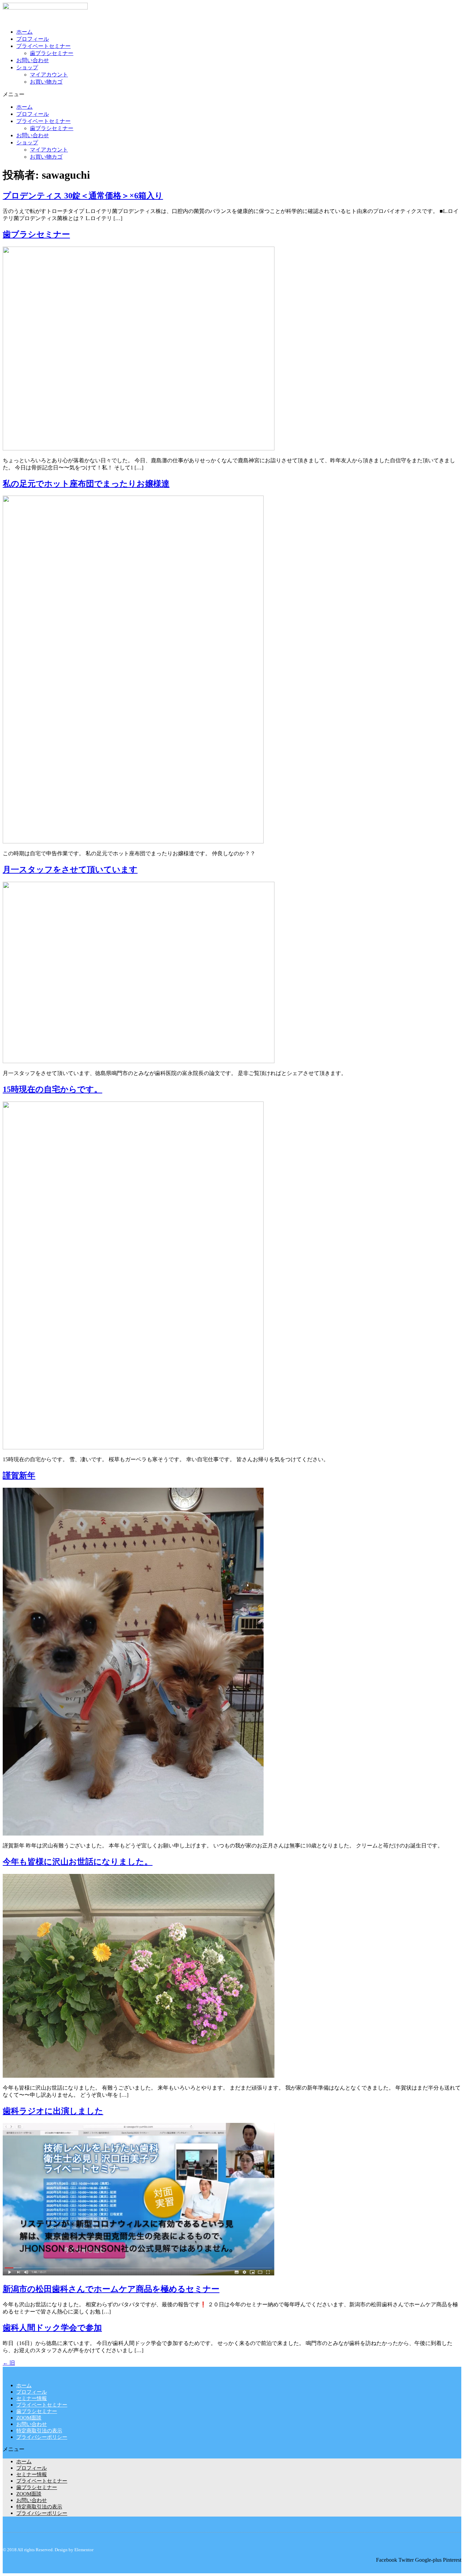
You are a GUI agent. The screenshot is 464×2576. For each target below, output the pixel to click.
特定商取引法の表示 (39, 2431)
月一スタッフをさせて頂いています (70, 870)
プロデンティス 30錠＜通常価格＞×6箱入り (83, 196)
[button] (232, 95)
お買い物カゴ (46, 82)
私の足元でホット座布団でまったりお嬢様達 (86, 484)
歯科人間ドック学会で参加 (52, 2328)
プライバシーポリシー (42, 2437)
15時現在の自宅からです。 (52, 1089)
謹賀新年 (19, 1475)
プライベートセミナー (43, 46)
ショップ (27, 67)
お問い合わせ (33, 60)
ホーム (24, 32)
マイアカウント (49, 75)
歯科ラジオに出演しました (53, 2111)
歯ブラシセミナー (52, 53)
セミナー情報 (32, 2398)
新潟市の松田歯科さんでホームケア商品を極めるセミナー (111, 2289)
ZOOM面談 (29, 2418)
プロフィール (33, 39)
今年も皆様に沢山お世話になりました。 (78, 1862)
